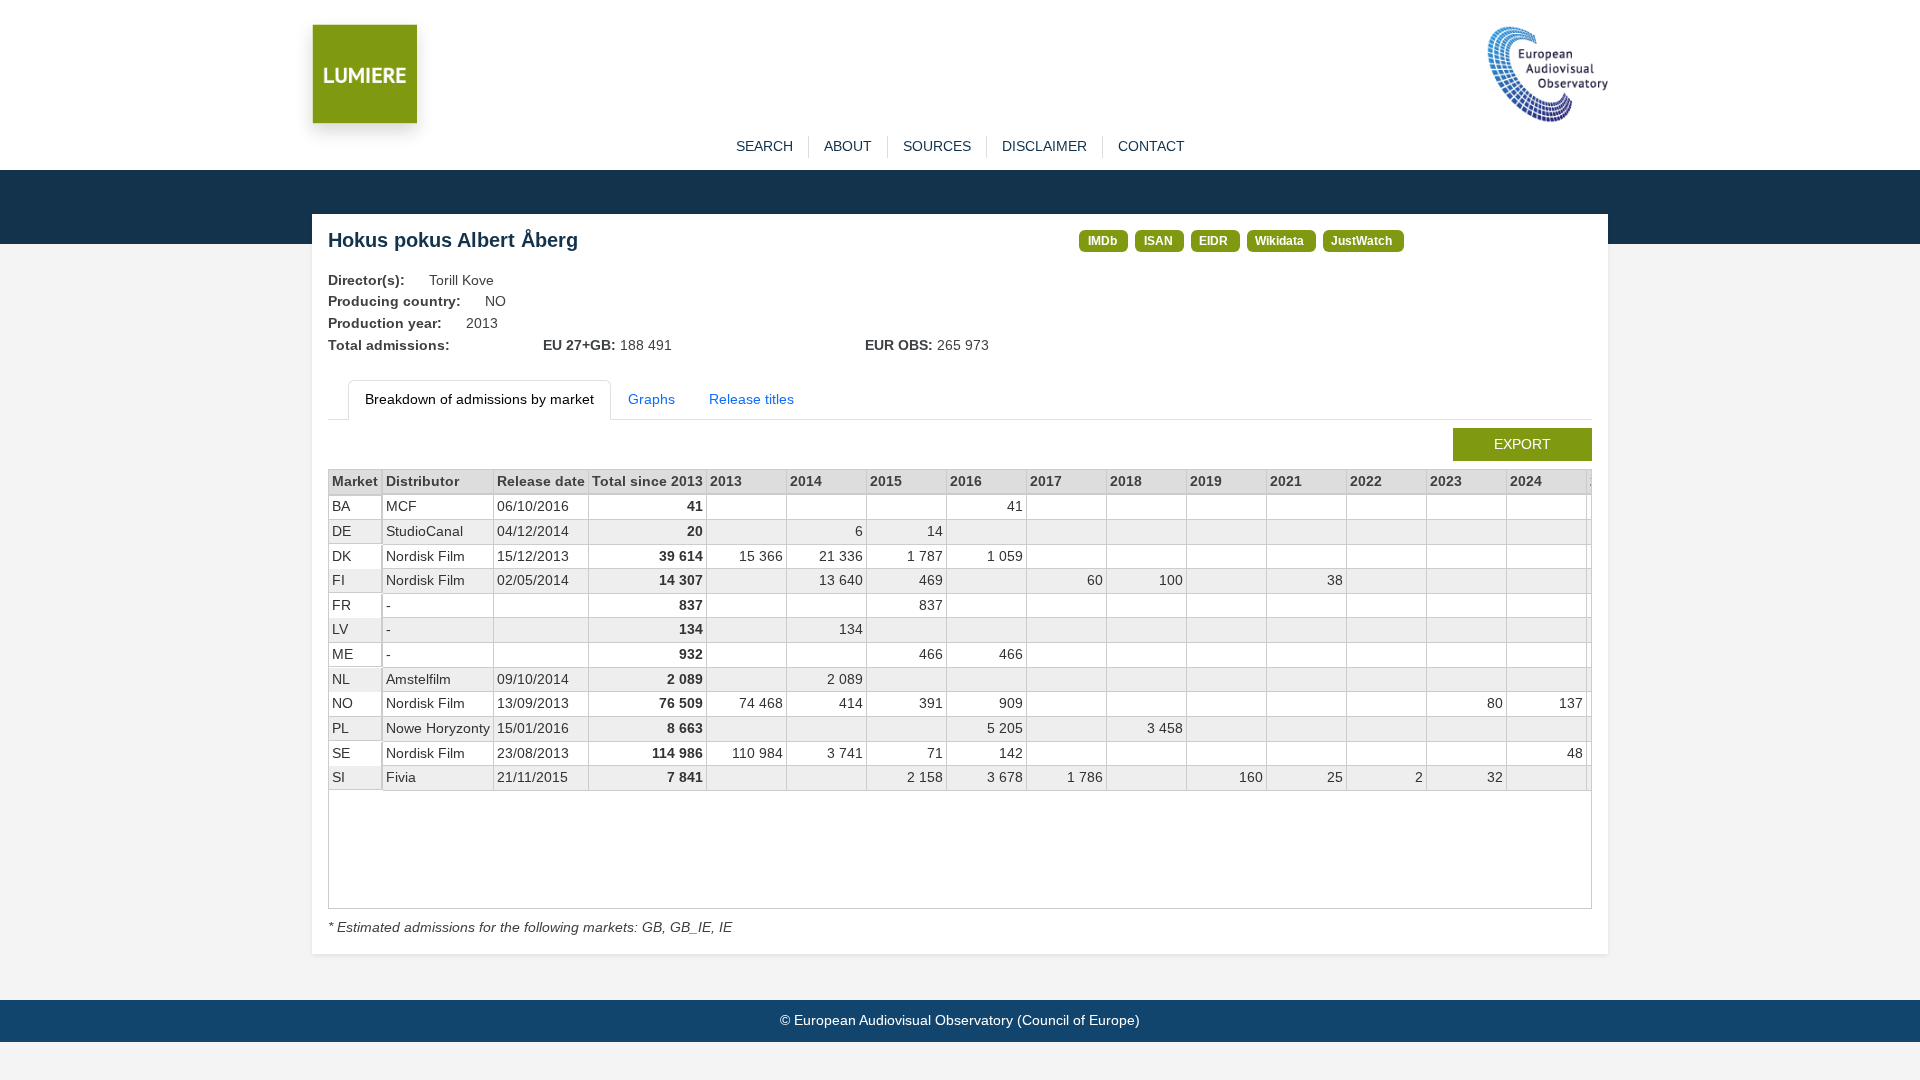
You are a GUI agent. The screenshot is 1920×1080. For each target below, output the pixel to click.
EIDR (1213, 240)
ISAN (1158, 240)
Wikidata (1279, 240)
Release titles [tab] (751, 399)
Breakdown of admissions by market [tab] (479, 399)
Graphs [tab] (651, 399)
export (1522, 444)
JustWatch (1361, 240)
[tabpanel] (960, 683)
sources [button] (937, 146)
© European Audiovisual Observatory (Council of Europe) (960, 1020)
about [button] (848, 146)
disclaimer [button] (1044, 146)
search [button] (764, 146)
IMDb (1102, 240)
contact (1151, 146)
